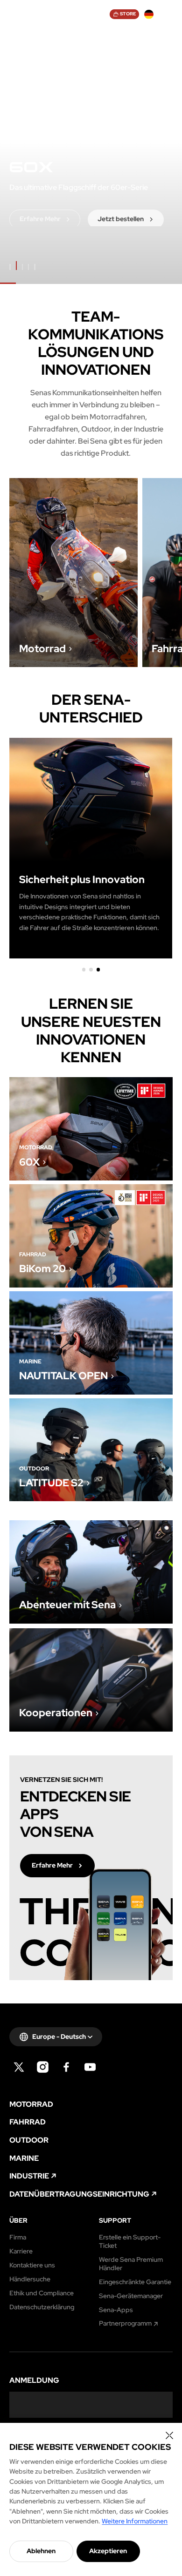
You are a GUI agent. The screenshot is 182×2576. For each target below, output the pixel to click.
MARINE (24, 2158)
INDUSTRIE (29, 2176)
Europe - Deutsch (59, 2037)
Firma (18, 2237)
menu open (168, 14)
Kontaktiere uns (32, 2265)
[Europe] (149, 14)
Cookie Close (169, 2435)
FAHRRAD (28, 2122)
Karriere (21, 2251)
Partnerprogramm (125, 2323)
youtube (90, 2067)
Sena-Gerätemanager (131, 2296)
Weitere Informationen (135, 2521)
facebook (66, 2067)
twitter (19, 2067)
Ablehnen (41, 2551)
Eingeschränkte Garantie (135, 2282)
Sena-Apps (116, 2310)
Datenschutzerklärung (42, 2307)
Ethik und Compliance (42, 2293)
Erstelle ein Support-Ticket (130, 2242)
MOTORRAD (31, 2104)
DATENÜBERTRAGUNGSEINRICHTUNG (79, 2194)
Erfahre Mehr (73, 573)
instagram (43, 2067)
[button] (84, 969)
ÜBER (18, 2221)
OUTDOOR (29, 2140)
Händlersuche (30, 2279)
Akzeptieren (108, 2551)
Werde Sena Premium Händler (131, 2264)
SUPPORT (115, 2221)
